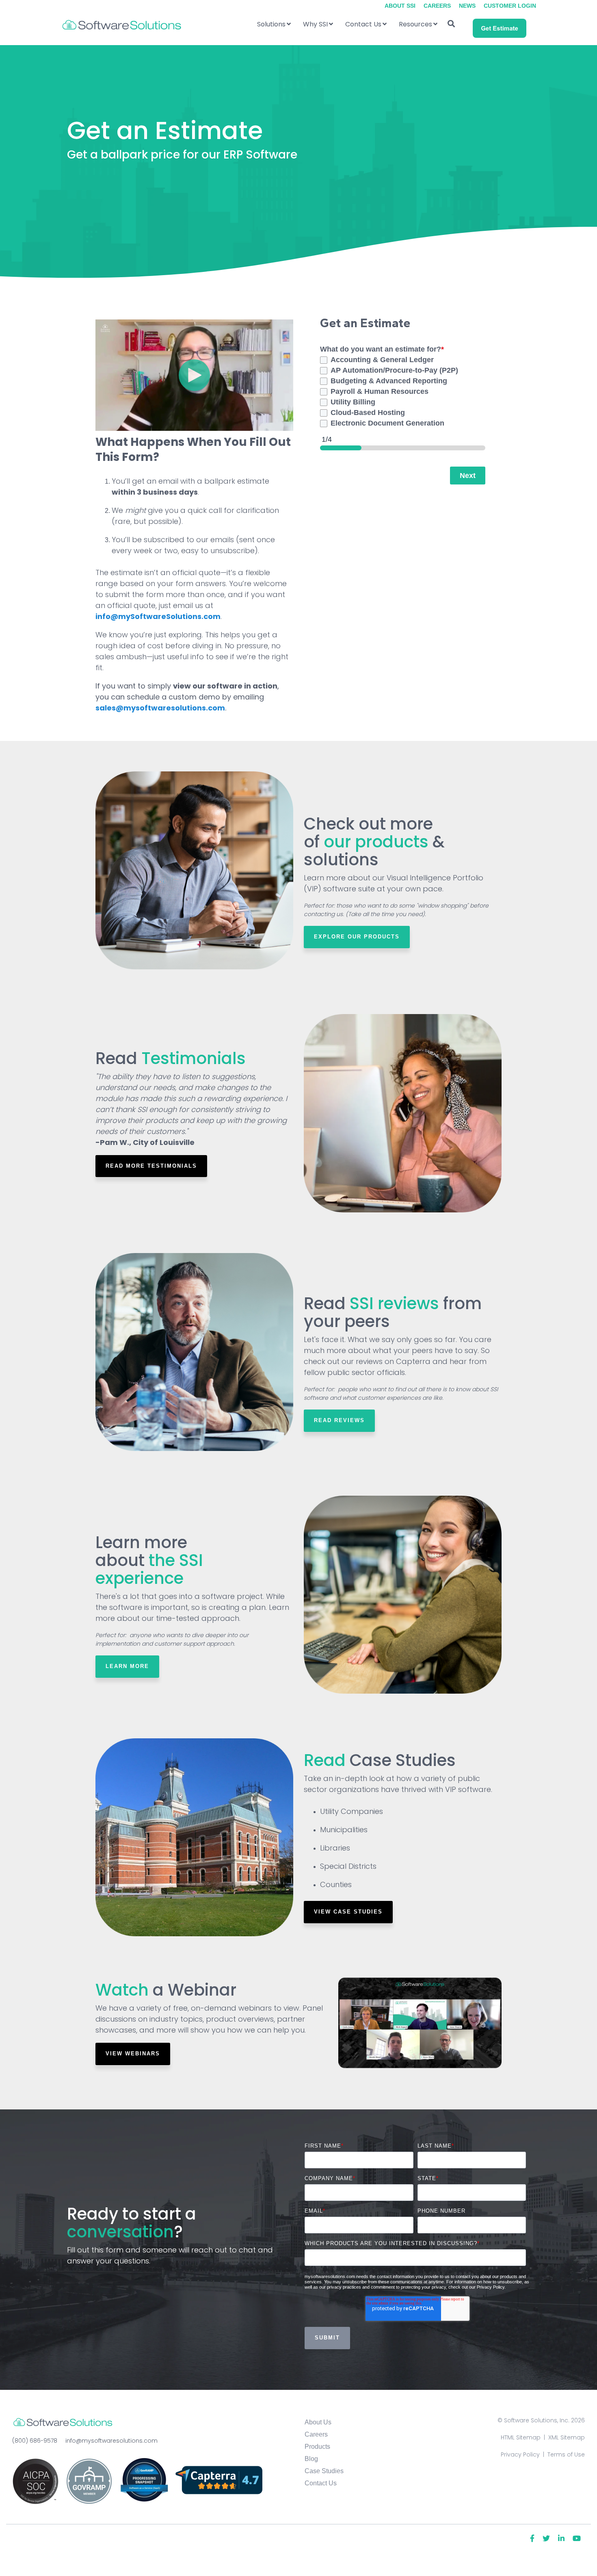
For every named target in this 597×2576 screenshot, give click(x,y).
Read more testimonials (151, 1166)
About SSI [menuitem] (400, 6)
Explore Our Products (357, 937)
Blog (311, 2459)
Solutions (271, 24)
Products (317, 2447)
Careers (316, 2434)
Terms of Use (566, 2454)
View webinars (133, 2054)
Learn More (127, 1666)
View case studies (348, 1912)
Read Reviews (339, 1420)
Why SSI (315, 24)
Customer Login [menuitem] (510, 6)
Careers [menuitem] (437, 6)
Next (468, 476)
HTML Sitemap (521, 2437)
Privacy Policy (520, 2454)
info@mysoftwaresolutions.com (111, 2441)
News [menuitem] (467, 6)
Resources (415, 24)
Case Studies (324, 2471)
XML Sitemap (567, 2437)
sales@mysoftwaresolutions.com (160, 708)
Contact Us (363, 24)
